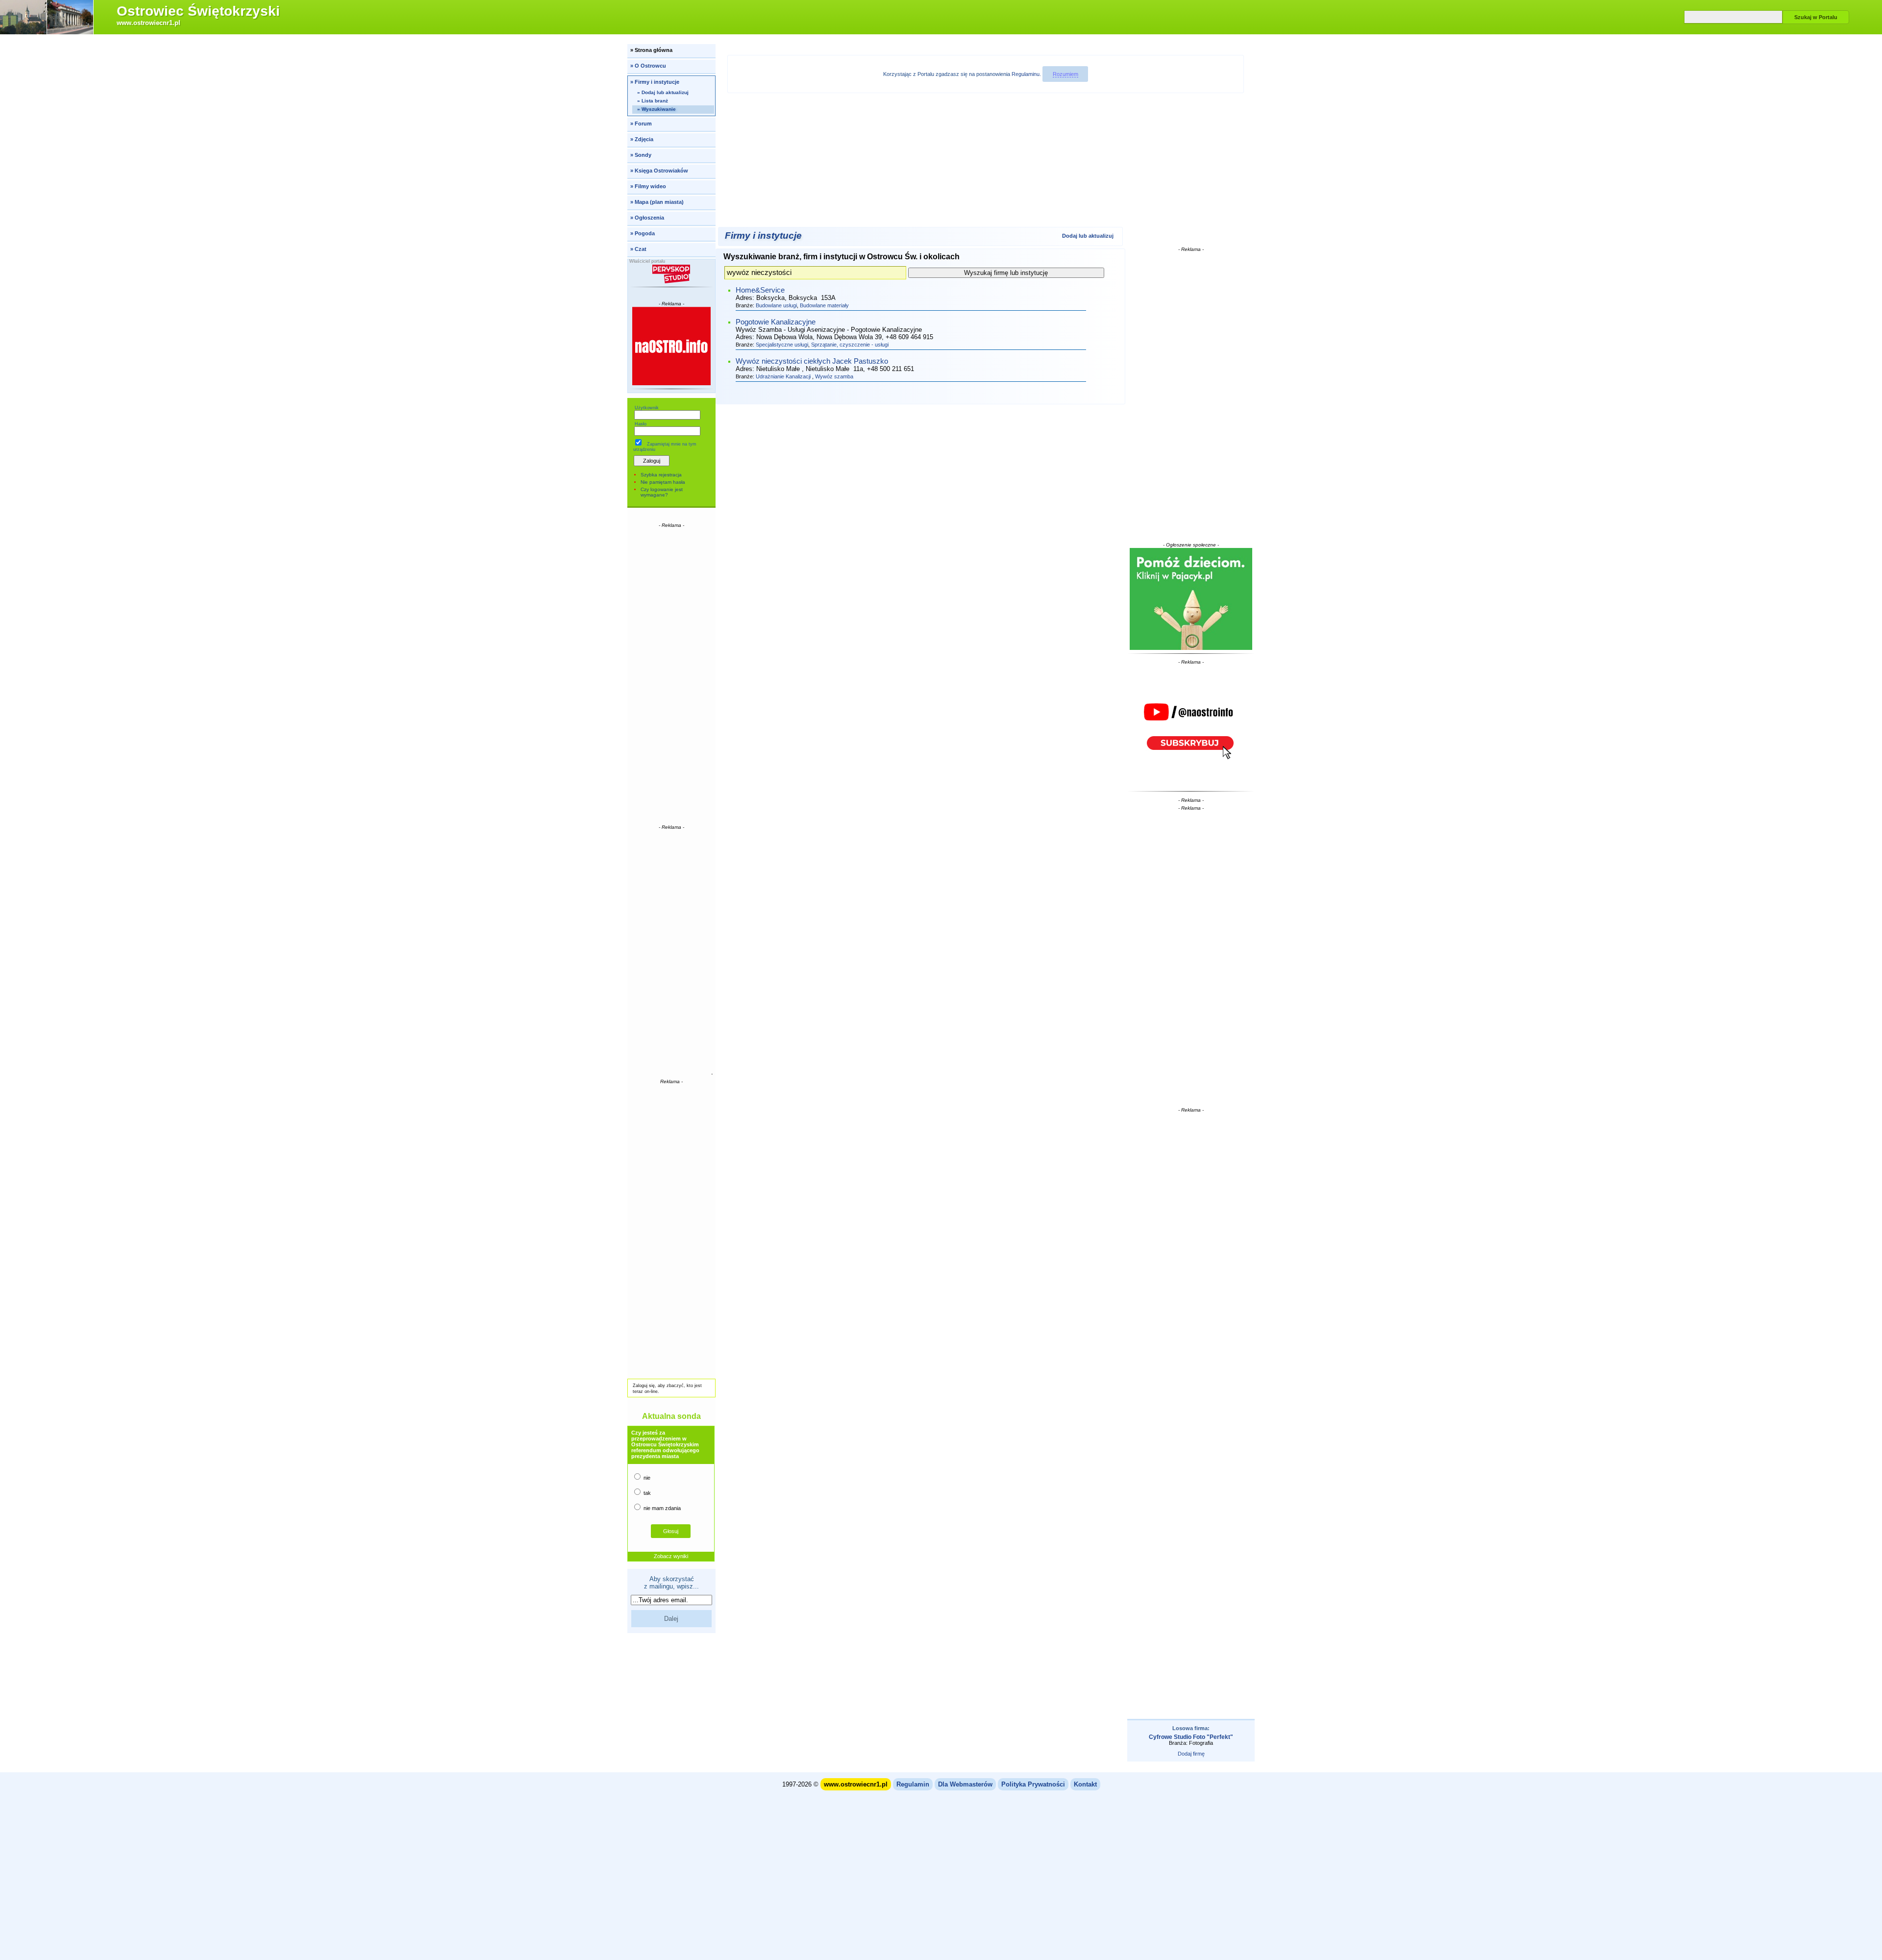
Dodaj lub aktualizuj (1088, 236)
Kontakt (1085, 1784)
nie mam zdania (661, 1508)
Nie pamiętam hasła (663, 482)
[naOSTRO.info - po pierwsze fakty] (672, 346)
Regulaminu (1026, 74)
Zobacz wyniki (671, 1556)
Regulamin (913, 1784)
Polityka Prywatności (1033, 1784)
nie (646, 1478)
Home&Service (760, 290)
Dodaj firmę (1191, 1754)
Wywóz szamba (834, 376)
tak (646, 1493)
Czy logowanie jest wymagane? (662, 492)
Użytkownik (647, 408)
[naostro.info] (1191, 726)
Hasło (641, 424)
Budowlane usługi (776, 305)
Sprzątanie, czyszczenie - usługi (850, 345)
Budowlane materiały (824, 305)
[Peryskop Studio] (672, 274)
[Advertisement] (671, 675)
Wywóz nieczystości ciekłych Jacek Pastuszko (812, 361)
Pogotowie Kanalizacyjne (776, 322)
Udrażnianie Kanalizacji (784, 376)
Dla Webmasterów (965, 1784)
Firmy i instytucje (763, 236)
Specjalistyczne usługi (782, 345)
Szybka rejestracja (661, 475)
